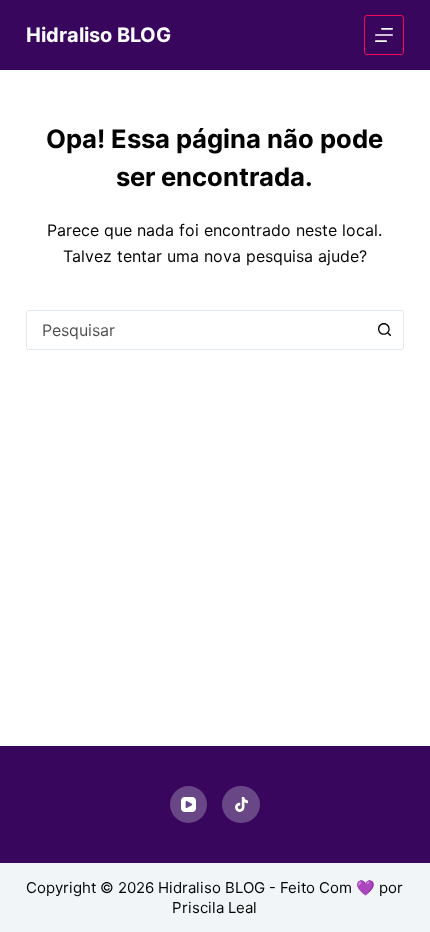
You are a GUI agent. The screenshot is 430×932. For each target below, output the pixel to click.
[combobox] (196, 330)
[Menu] (384, 35)
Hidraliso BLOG (98, 35)
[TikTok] (241, 805)
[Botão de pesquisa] (384, 330)
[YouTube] (189, 805)
